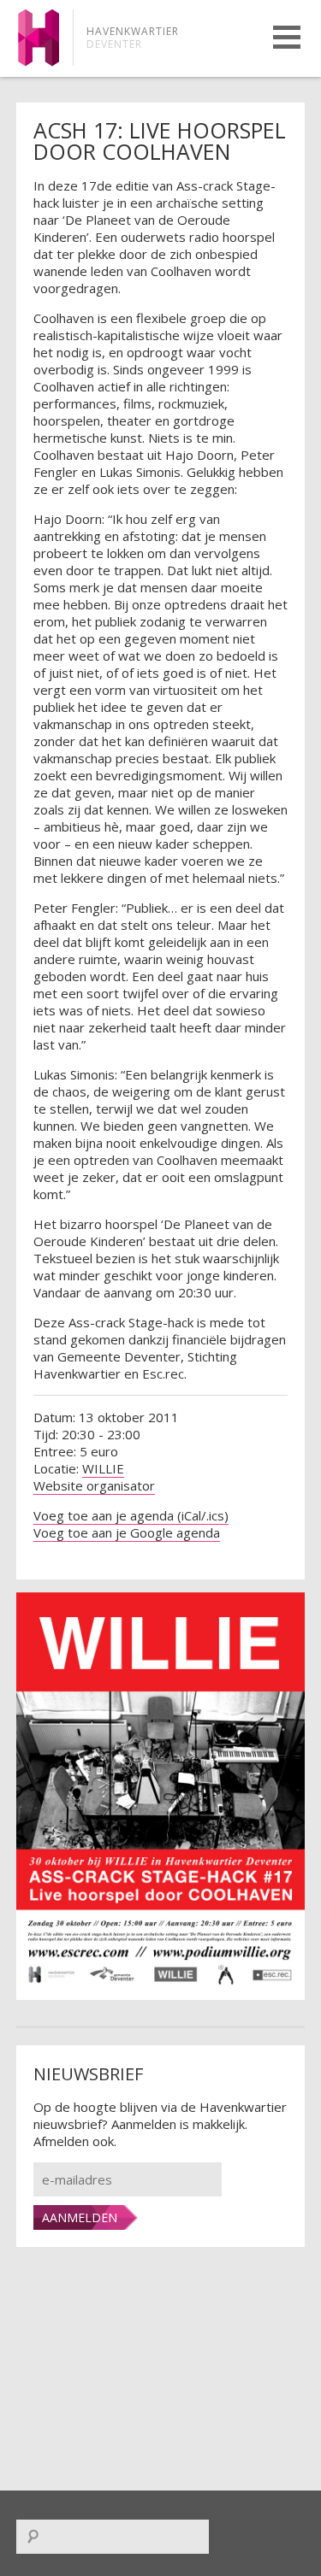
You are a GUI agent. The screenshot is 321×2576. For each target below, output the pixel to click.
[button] (287, 37)
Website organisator (94, 1485)
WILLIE (103, 1468)
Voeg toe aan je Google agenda (127, 1532)
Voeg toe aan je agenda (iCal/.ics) (131, 1515)
